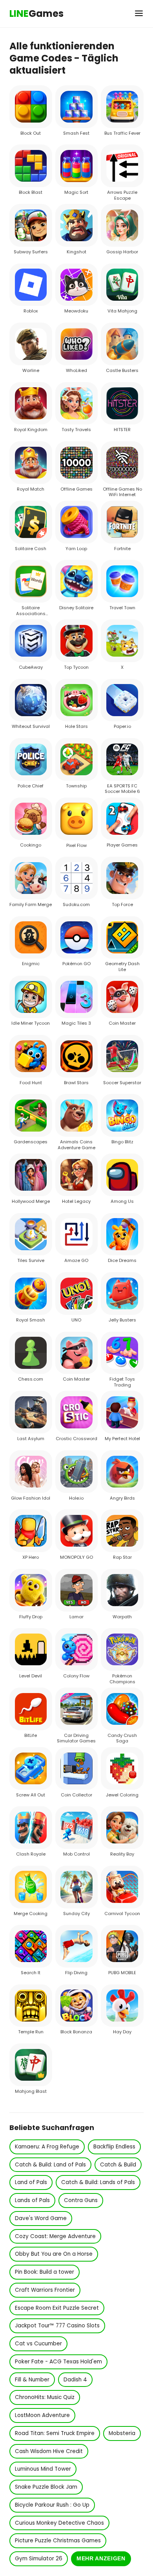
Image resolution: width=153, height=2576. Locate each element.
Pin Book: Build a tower (45, 2272)
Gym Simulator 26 (39, 2559)
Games (36, 14)
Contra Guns (81, 2200)
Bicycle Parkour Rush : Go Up (52, 2505)
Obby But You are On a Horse (54, 2254)
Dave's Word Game (41, 2218)
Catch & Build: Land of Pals (50, 2165)
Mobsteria (122, 2433)
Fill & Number (32, 2380)
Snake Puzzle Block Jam (46, 2487)
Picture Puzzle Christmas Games (58, 2541)
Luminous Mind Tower (43, 2469)
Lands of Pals (32, 2200)
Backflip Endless (114, 2147)
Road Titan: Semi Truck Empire (55, 2433)
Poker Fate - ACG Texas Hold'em (58, 2362)
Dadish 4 (75, 2380)
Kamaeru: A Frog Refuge (47, 2147)
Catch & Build (118, 2165)
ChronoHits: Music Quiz (45, 2397)
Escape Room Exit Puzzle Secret (57, 2308)
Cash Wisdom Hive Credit (49, 2451)
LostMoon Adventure (42, 2415)
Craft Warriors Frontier (45, 2290)
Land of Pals (31, 2182)
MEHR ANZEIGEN (101, 2559)
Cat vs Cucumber (38, 2344)
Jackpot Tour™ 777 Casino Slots (57, 2326)
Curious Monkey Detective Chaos (59, 2523)
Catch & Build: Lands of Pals (98, 2182)
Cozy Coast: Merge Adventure (55, 2236)
